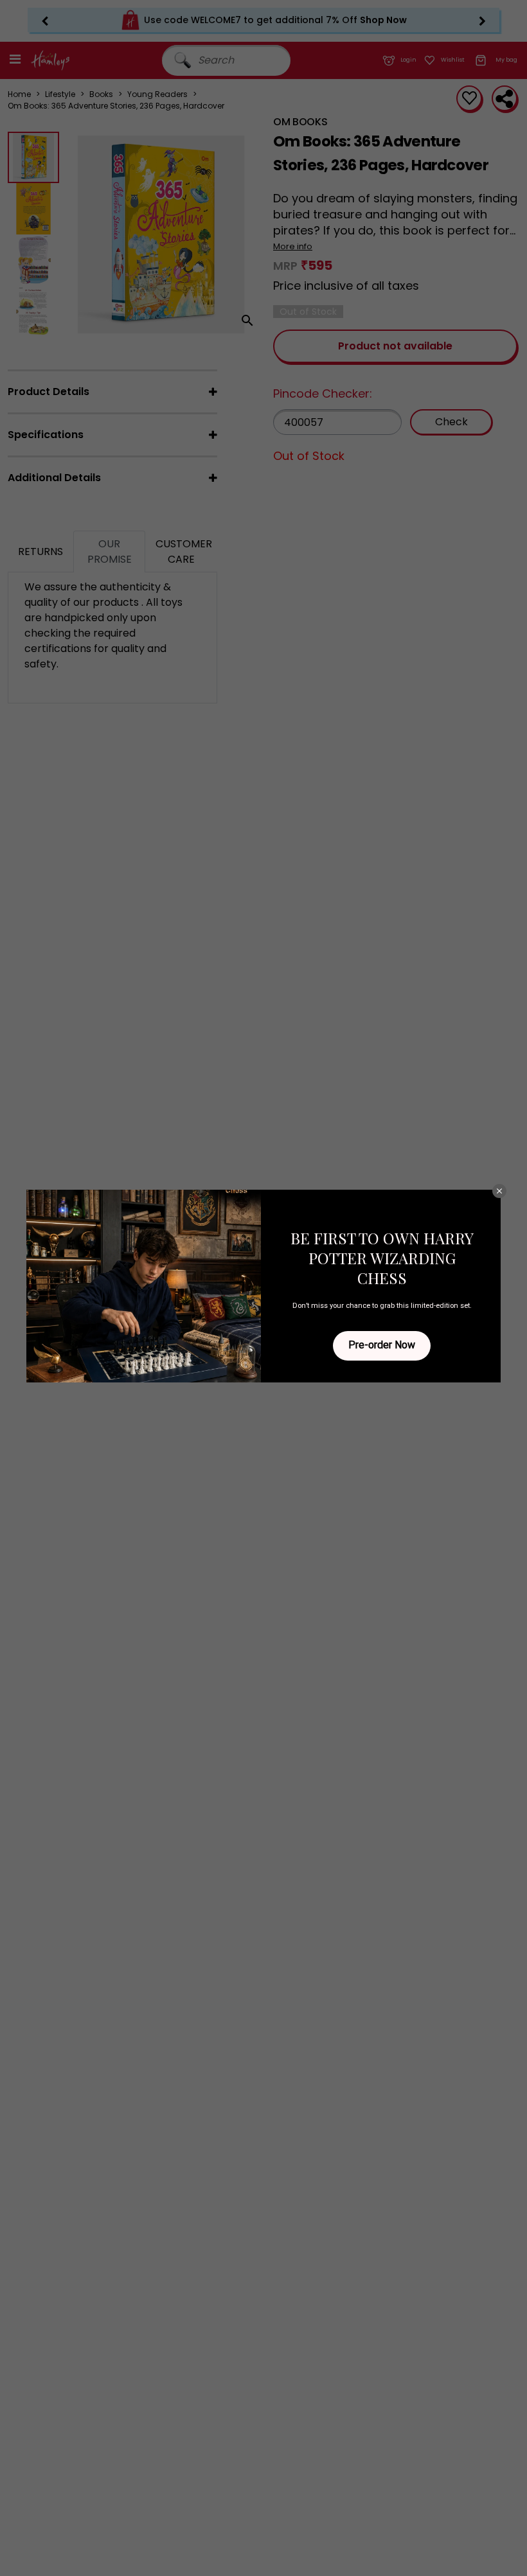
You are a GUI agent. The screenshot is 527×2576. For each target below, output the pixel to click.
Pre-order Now (382, 1345)
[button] (499, 1191)
